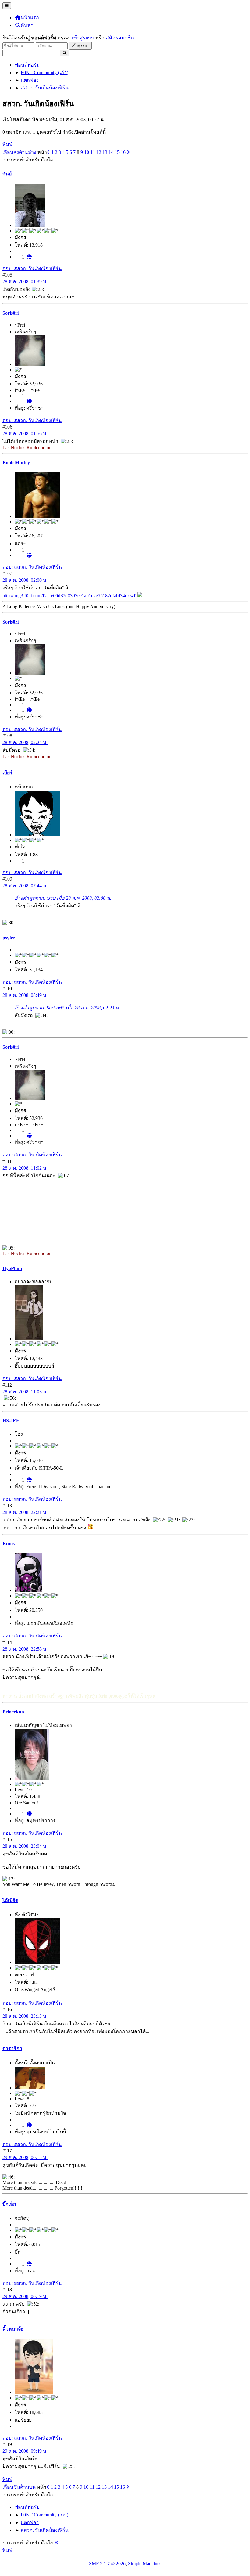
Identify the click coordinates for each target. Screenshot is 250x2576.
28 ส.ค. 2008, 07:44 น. (25, 886)
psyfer (9, 938)
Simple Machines (145, 2564)
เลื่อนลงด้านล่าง (19, 152)
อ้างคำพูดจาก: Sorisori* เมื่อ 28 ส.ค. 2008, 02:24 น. (67, 1008)
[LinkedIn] (29, 555)
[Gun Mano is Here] (29, 257)
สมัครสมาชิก (120, 38)
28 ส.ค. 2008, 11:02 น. (25, 1168)
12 (99, 152)
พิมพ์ (7, 145)
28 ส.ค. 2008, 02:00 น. (25, 580)
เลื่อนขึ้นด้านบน (19, 2487)
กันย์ (7, 174)
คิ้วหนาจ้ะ (13, 2329)
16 (123, 152)
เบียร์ (7, 773)
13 (105, 152)
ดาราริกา (12, 2048)
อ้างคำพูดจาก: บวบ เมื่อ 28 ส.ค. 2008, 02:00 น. (63, 898)
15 (117, 152)
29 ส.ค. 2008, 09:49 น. (25, 2451)
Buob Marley (16, 463)
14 (111, 152)
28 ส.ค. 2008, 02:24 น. (25, 742)
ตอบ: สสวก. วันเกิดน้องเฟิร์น (32, 268)
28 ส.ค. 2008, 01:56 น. (25, 434)
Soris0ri (11, 313)
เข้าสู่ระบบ (83, 38)
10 (87, 152)
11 (93, 152)
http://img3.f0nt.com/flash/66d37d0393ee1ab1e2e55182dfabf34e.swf (69, 596)
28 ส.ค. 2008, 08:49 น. (25, 995)
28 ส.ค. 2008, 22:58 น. (25, 1649)
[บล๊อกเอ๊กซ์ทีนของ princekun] (29, 1814)
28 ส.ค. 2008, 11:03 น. (25, 1392)
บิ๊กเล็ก (9, 2204)
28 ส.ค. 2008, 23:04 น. (25, 1846)
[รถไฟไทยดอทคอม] (29, 1480)
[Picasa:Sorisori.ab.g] (29, 401)
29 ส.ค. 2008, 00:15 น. (25, 2157)
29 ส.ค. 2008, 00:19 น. (25, 2296)
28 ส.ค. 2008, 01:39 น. (25, 282)
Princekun (13, 1712)
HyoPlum (12, 1268)
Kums (9, 1544)
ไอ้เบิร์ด (10, 1900)
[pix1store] (29, 2125)
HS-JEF (11, 1421)
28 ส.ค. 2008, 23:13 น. (25, 2016)
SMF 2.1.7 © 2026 (107, 2564)
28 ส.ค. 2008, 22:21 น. (25, 1512)
